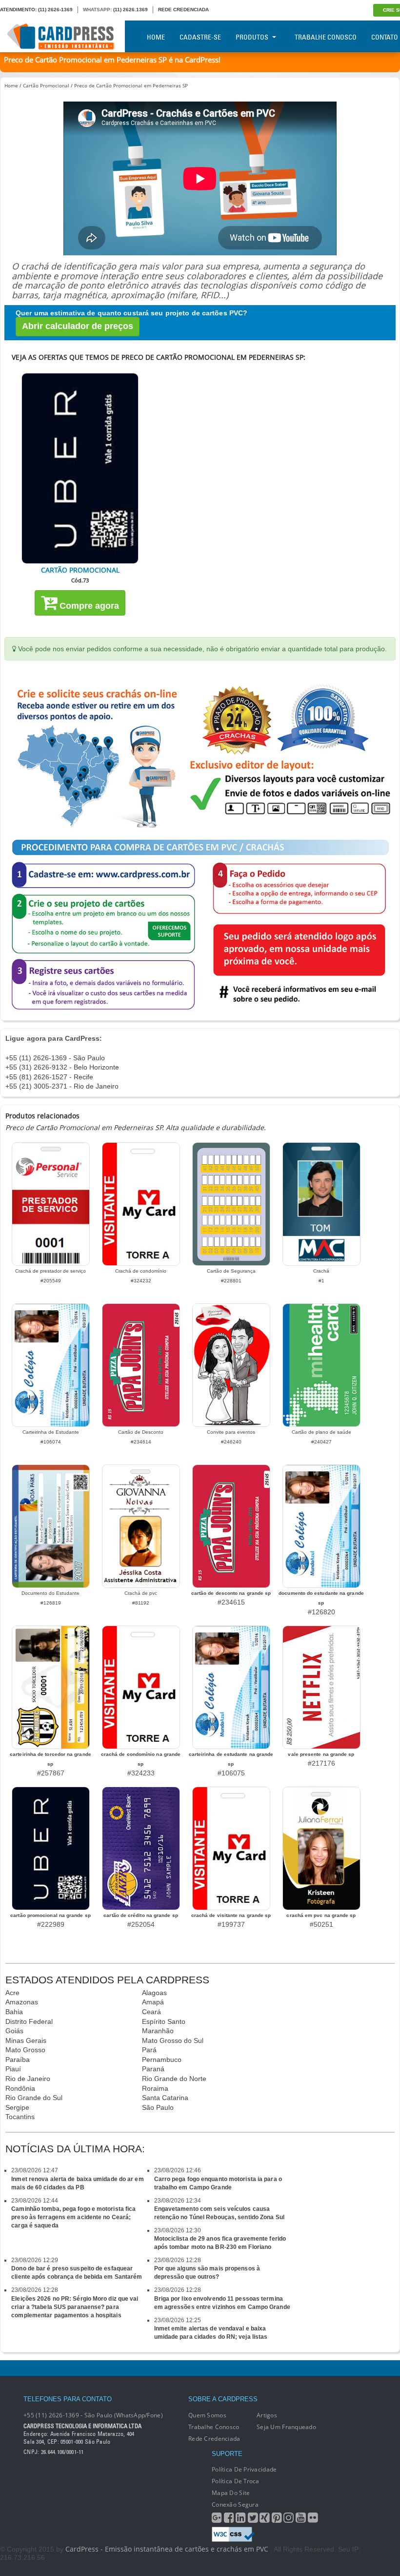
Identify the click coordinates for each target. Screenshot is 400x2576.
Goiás (14, 2031)
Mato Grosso (25, 2050)
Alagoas (154, 1993)
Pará (149, 2050)
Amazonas (22, 2002)
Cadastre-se (200, 37)
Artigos (267, 2415)
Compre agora (88, 606)
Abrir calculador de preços (78, 326)
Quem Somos (207, 2415)
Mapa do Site (231, 2493)
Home (156, 37)
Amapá (153, 2002)
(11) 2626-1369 (55, 10)
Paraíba (18, 2060)
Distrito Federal (29, 2021)
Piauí (13, 2069)
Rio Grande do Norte (174, 2079)
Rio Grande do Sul (34, 2098)
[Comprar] (80, 468)
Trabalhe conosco (214, 2427)
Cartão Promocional (46, 85)
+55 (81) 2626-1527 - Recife (49, 1077)
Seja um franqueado (286, 2427)
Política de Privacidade (244, 2469)
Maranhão (158, 2031)
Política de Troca (236, 2481)
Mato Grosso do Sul (173, 2040)
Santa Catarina (165, 2098)
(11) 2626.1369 (130, 10)
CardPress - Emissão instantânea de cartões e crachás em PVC (167, 2549)
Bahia (14, 2012)
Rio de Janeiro (28, 2079)
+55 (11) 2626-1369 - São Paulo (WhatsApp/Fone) (93, 2415)
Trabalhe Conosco (326, 37)
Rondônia (20, 2088)
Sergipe (17, 2107)
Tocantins (20, 2117)
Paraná (153, 2069)
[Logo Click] (62, 36)
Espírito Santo (164, 2021)
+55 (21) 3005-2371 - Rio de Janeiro (62, 1086)
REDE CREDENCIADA (183, 10)
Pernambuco (162, 2060)
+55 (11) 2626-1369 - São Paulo (55, 1058)
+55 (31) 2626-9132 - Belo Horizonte (62, 1067)
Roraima (155, 2088)
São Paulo (158, 2107)
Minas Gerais (26, 2040)
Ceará (151, 2012)
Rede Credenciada (214, 2439)
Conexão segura (235, 2504)
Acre (12, 1993)
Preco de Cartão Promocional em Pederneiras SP (131, 85)
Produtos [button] (252, 37)
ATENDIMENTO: (18, 10)
